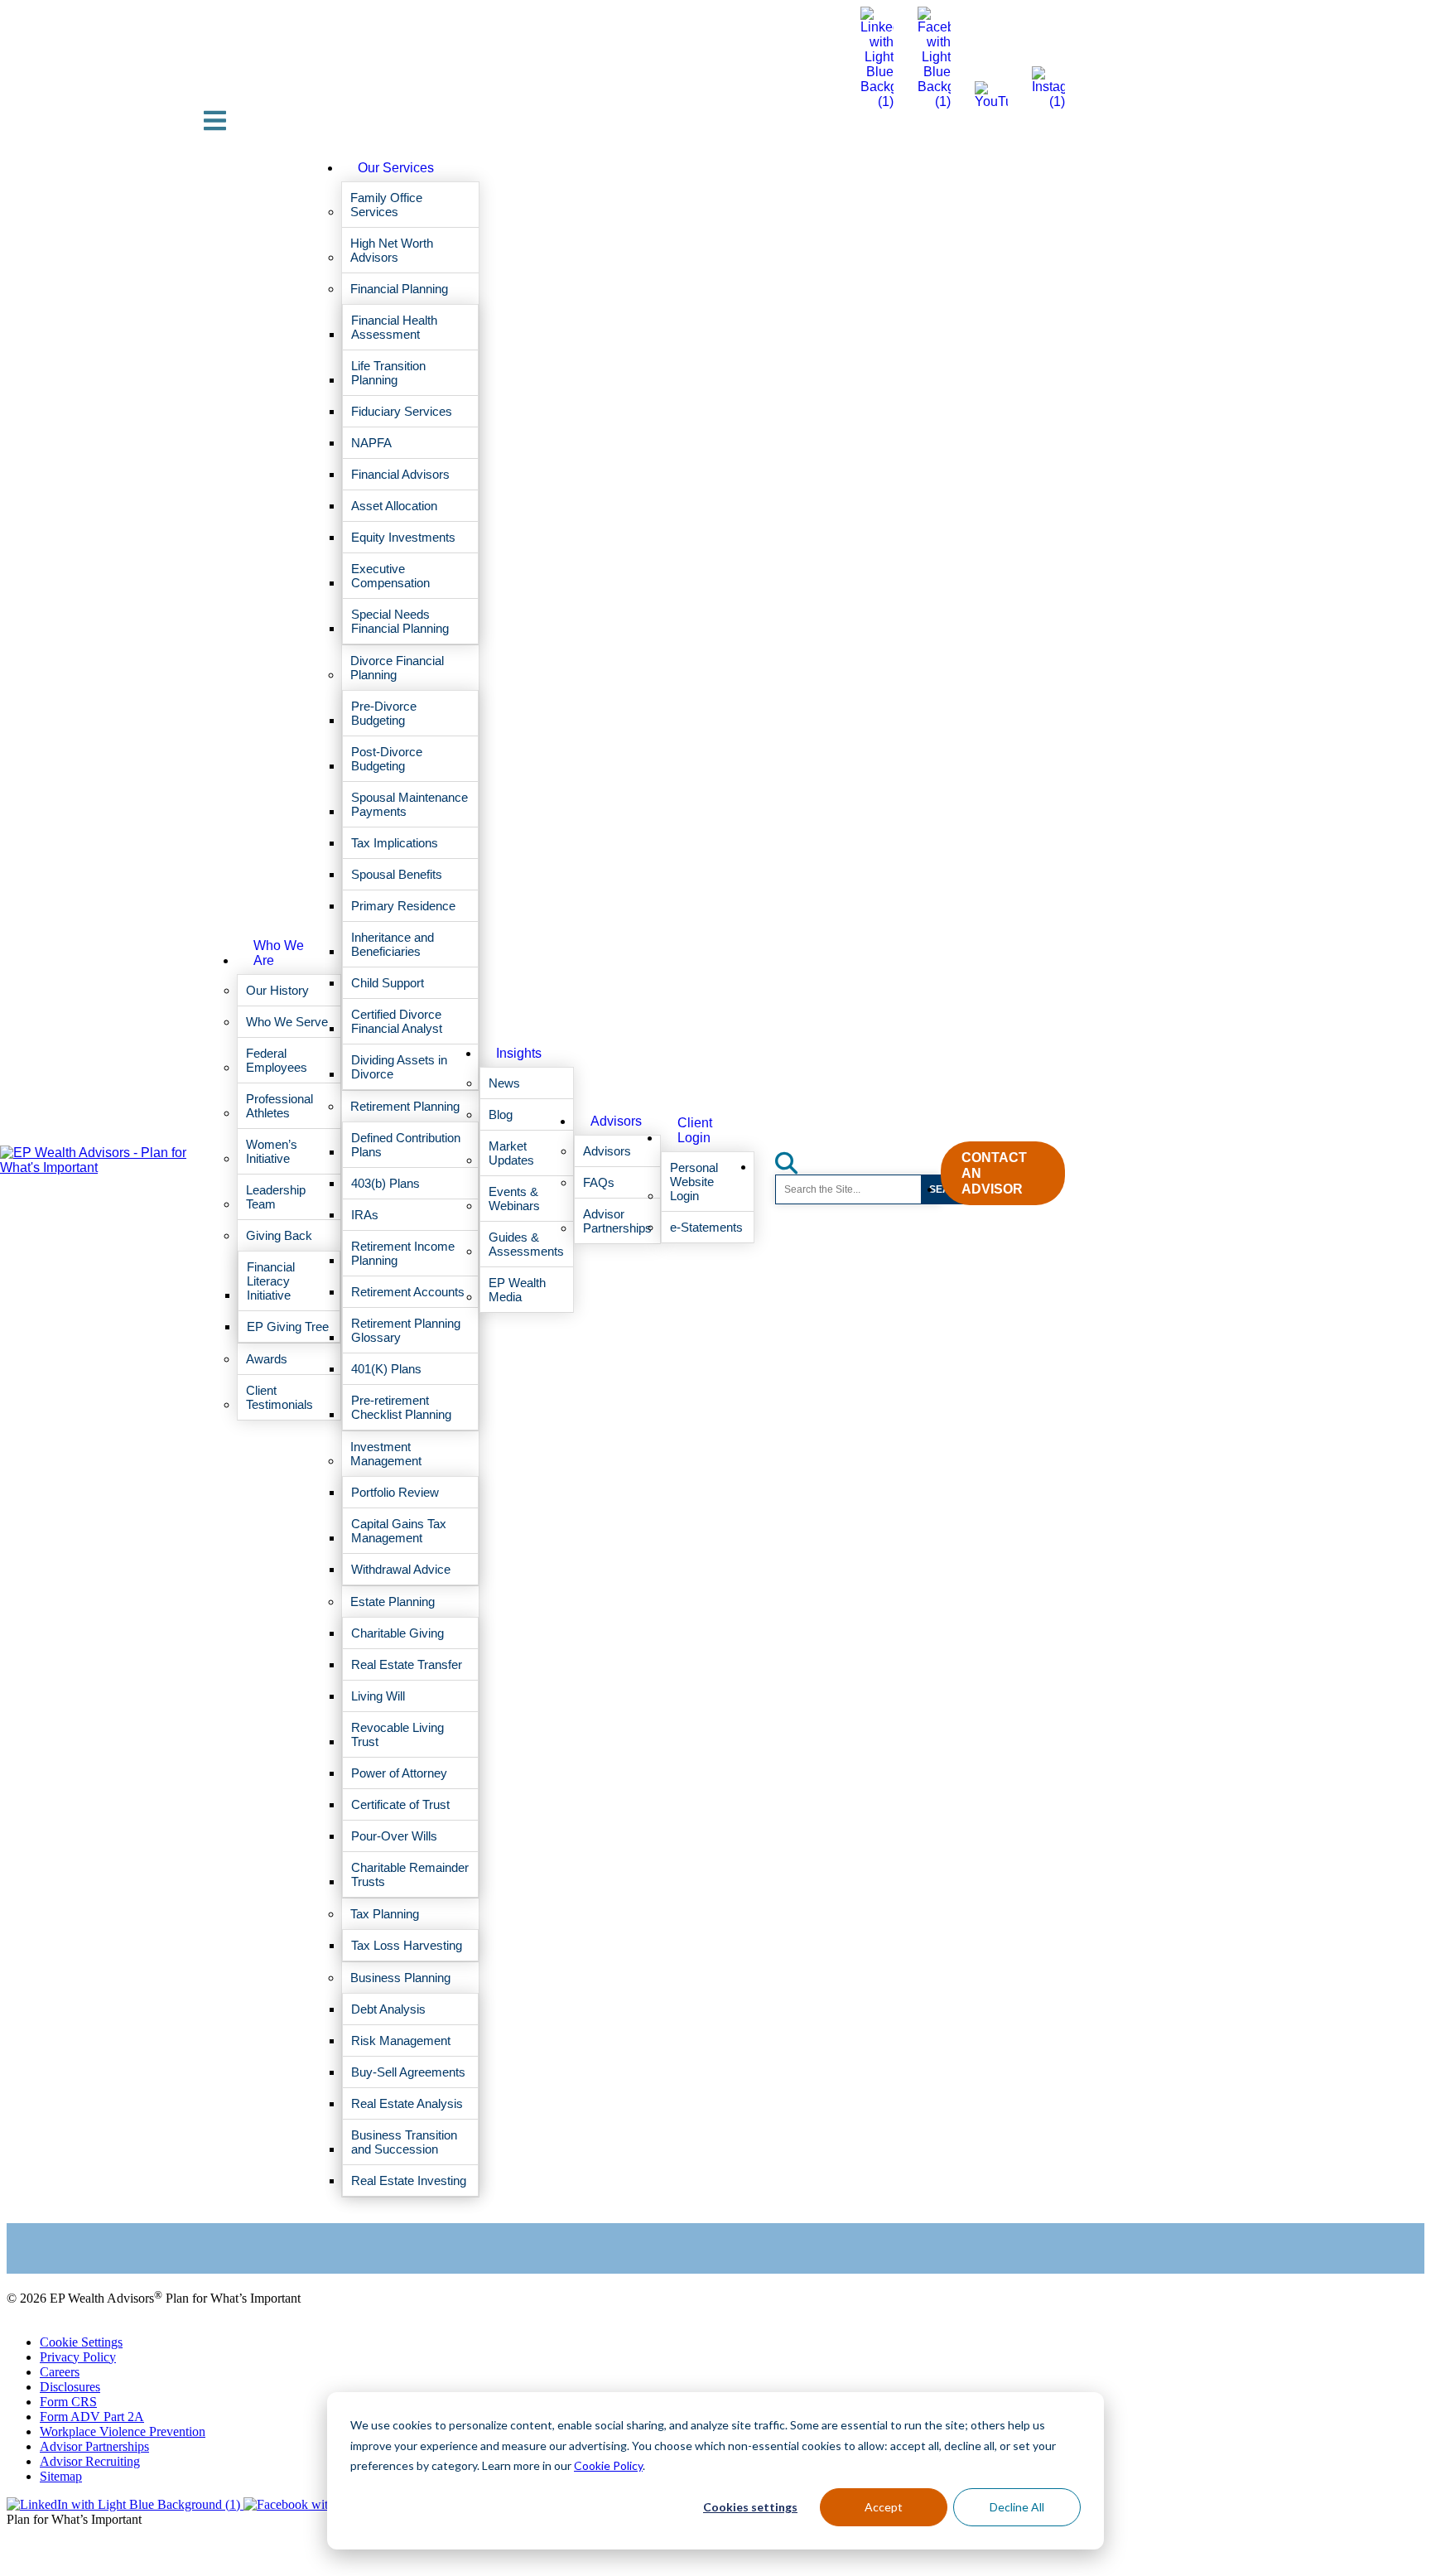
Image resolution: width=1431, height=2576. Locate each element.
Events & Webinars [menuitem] (514, 1199)
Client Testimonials (57, 2224)
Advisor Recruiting (90, 2461)
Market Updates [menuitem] (511, 1153)
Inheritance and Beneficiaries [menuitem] (393, 944)
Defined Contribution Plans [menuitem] (406, 1145)
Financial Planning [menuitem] (399, 289)
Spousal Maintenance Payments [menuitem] (410, 804)
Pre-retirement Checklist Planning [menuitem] (401, 1407)
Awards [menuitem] (267, 1359)
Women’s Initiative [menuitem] (272, 1151)
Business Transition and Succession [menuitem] (404, 2142)
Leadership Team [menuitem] (276, 1197)
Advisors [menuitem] (616, 1121)
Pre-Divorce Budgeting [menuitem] (384, 713)
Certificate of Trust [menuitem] (400, 1804)
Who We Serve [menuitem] (287, 1022)
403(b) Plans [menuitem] (385, 1183)
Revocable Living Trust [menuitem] (397, 1734)
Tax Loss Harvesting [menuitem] (407, 1945)
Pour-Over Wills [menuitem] (394, 1836)
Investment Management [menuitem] (386, 1454)
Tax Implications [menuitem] (395, 843)
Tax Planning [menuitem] (385, 1914)
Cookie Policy (608, 2465)
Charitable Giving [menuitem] (397, 1633)
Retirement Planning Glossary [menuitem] (406, 1330)
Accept (884, 2507)
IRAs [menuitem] (365, 1215)
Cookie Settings (81, 2342)
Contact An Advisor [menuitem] (994, 1173)
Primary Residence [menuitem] (403, 906)
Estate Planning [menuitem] (393, 1602)
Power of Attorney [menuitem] (399, 1773)
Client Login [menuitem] (695, 1130)
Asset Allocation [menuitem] (394, 506)
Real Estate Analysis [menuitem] (407, 2103)
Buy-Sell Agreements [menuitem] (408, 2072)
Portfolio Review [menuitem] (395, 1492)
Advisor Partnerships (94, 2446)
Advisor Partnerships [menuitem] (617, 1221)
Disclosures (70, 2387)
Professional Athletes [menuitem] (279, 1106)
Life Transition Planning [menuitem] (388, 373)
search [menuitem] (796, 1158)
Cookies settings (750, 2507)
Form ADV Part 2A (92, 2417)
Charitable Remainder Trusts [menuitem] (410, 1874)
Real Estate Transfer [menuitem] (407, 1664)
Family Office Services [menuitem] (386, 205)
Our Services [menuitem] (396, 168)
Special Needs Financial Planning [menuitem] (400, 621)
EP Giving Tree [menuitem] (288, 1327)
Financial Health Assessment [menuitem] (394, 327)
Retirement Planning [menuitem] (405, 1106)
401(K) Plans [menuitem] (386, 1369)
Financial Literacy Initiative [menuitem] (271, 1281)
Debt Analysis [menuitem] (388, 2009)
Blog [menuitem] (501, 1114)
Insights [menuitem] (519, 1053)
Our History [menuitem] (277, 990)
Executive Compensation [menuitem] (390, 576)
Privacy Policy (78, 2357)
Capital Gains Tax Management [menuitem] (399, 1531)
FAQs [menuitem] (599, 1182)
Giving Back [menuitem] (279, 1235)
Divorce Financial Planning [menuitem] (397, 668)
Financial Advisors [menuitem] (400, 474)
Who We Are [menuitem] (279, 953)
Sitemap (61, 2476)
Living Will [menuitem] (378, 1696)
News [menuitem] (504, 1083)
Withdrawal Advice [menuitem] (401, 1569)
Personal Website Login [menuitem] (694, 1182)
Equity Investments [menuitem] (403, 537)
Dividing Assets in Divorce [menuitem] (399, 1067)
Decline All (1017, 2507)
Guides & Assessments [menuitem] (526, 1244)
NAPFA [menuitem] (371, 443)
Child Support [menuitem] (388, 983)
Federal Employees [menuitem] (277, 1060)
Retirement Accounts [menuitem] (408, 1292)
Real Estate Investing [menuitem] (409, 2180)
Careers (60, 2372)
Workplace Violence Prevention (123, 2431)
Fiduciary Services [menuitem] (402, 411)
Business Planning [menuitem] (400, 1978)
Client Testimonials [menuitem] (279, 1397)
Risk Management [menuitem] (401, 2041)
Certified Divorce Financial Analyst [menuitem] (397, 1021)
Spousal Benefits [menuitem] (397, 874)
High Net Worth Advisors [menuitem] (392, 250)
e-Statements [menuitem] (706, 1227)
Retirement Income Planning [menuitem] (403, 1253)
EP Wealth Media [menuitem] (517, 1290)
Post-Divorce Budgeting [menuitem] (387, 759)
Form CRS (68, 2402)
